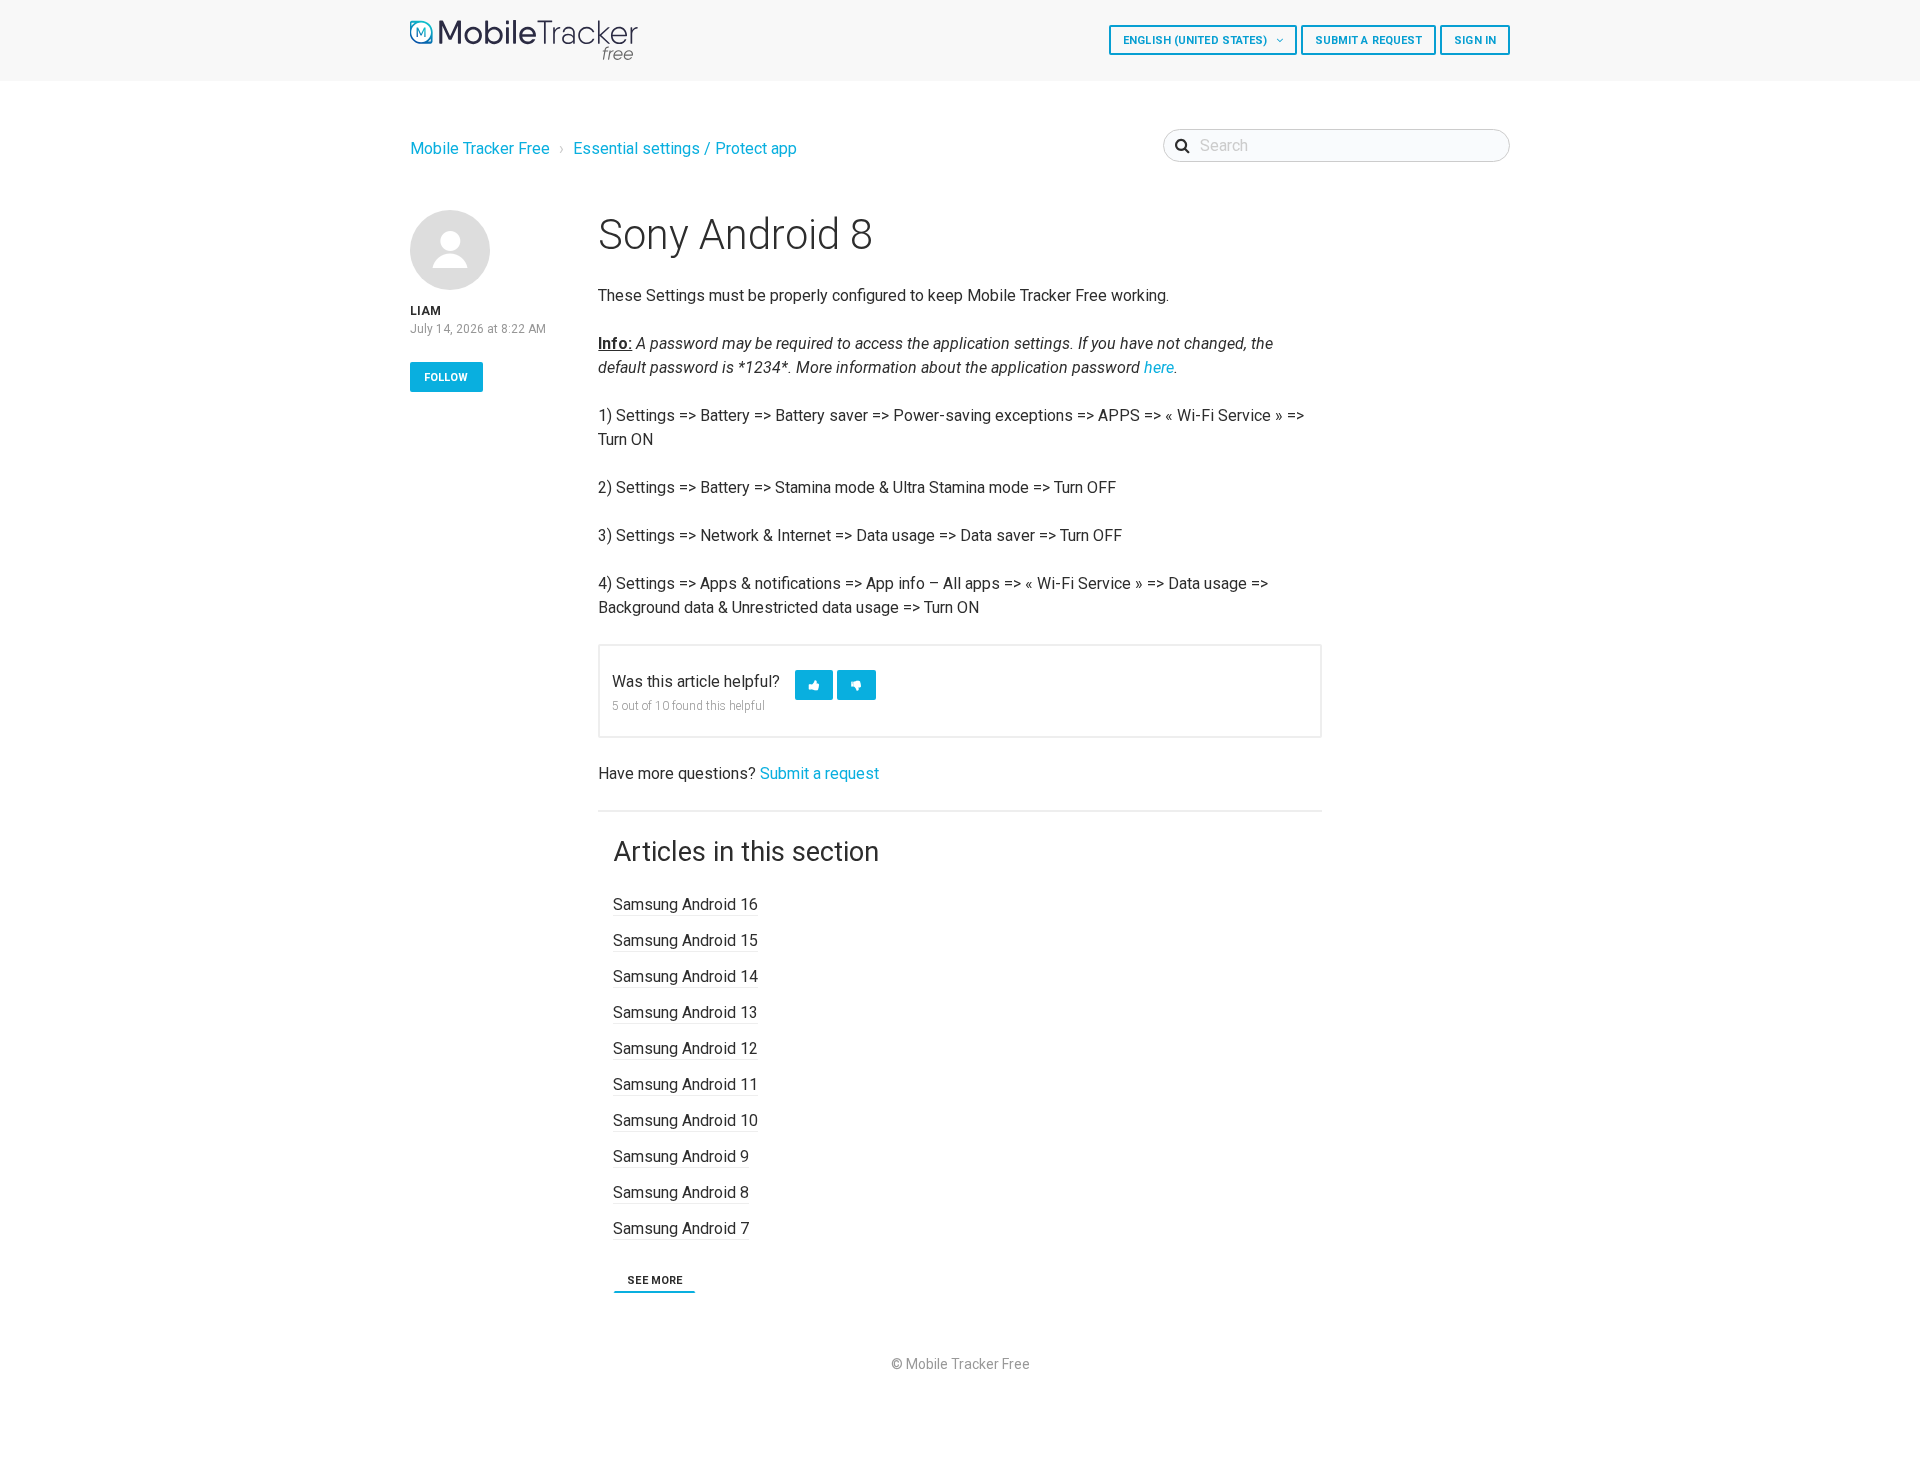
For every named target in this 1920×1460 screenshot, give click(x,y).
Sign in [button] (1475, 40)
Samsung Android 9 (681, 1156)
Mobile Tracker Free (480, 148)
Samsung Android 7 (681, 1228)
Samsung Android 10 (685, 1120)
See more (654, 1280)
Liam (425, 311)
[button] (814, 685)
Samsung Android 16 (685, 904)
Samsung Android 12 (685, 1048)
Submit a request (1369, 40)
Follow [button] (446, 377)
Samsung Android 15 (685, 940)
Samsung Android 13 (685, 1012)
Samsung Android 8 (681, 1192)
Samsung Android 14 (685, 976)
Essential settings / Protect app (685, 148)
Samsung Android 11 (685, 1084)
